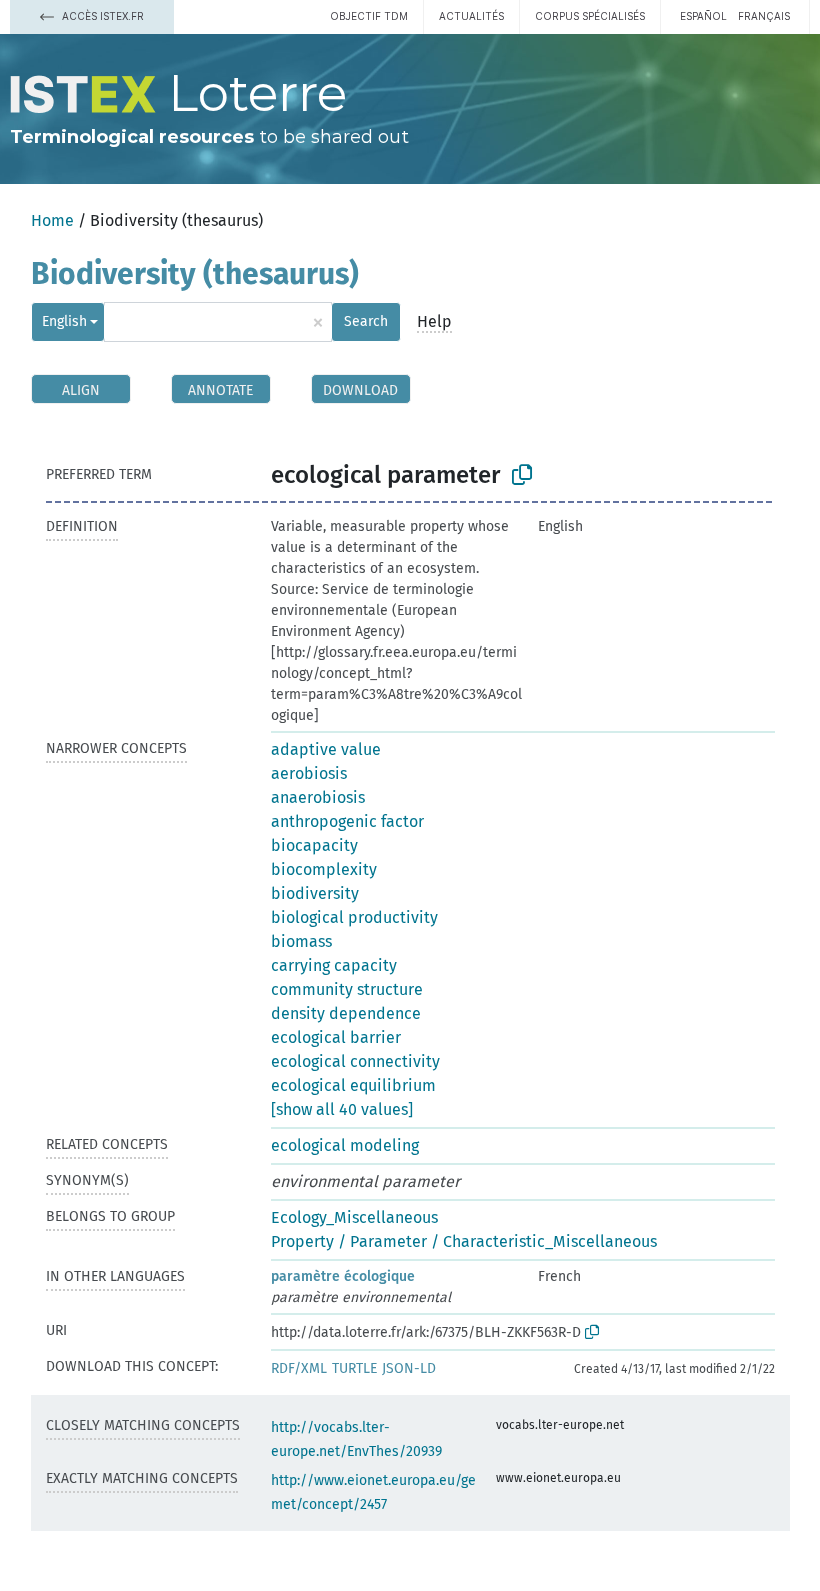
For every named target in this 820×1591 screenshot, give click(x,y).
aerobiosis (309, 773)
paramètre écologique (343, 1276)
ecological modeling (345, 1145)
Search (366, 321)
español (703, 16)
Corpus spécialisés (590, 16)
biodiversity (315, 893)
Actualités (471, 16)
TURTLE (354, 1368)
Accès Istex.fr (101, 16)
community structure (347, 989)
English (64, 321)
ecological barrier (336, 1037)
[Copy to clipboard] (522, 475)
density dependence (346, 1013)
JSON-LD (409, 1368)
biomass (301, 941)
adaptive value (326, 749)
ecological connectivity (355, 1061)
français (764, 16)
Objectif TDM (369, 16)
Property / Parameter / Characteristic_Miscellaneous (464, 1241)
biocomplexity (324, 869)
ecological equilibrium (353, 1085)
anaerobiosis (318, 797)
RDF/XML (299, 1368)
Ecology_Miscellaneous (354, 1217)
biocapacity (314, 845)
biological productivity (354, 917)
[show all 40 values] (342, 1109)
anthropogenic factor (347, 821)
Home (52, 220)
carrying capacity (334, 965)
